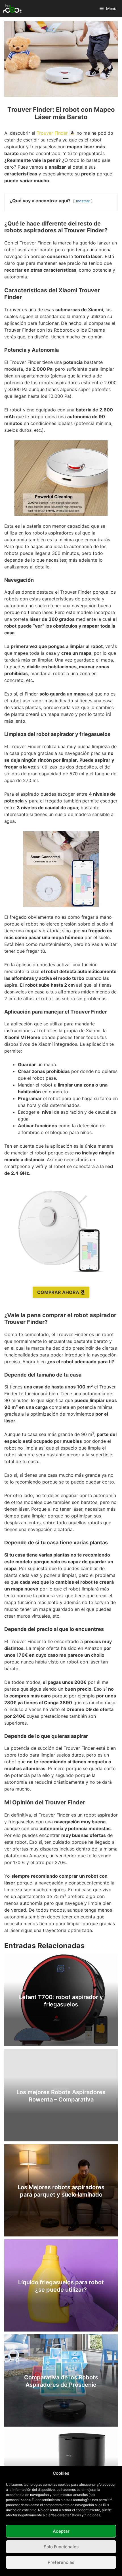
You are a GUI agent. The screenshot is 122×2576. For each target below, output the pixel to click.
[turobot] (12, 8)
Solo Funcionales (61, 2547)
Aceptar (61, 2531)
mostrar (83, 201)
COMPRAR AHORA (58, 1292)
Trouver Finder (52, 133)
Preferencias (61, 2562)
